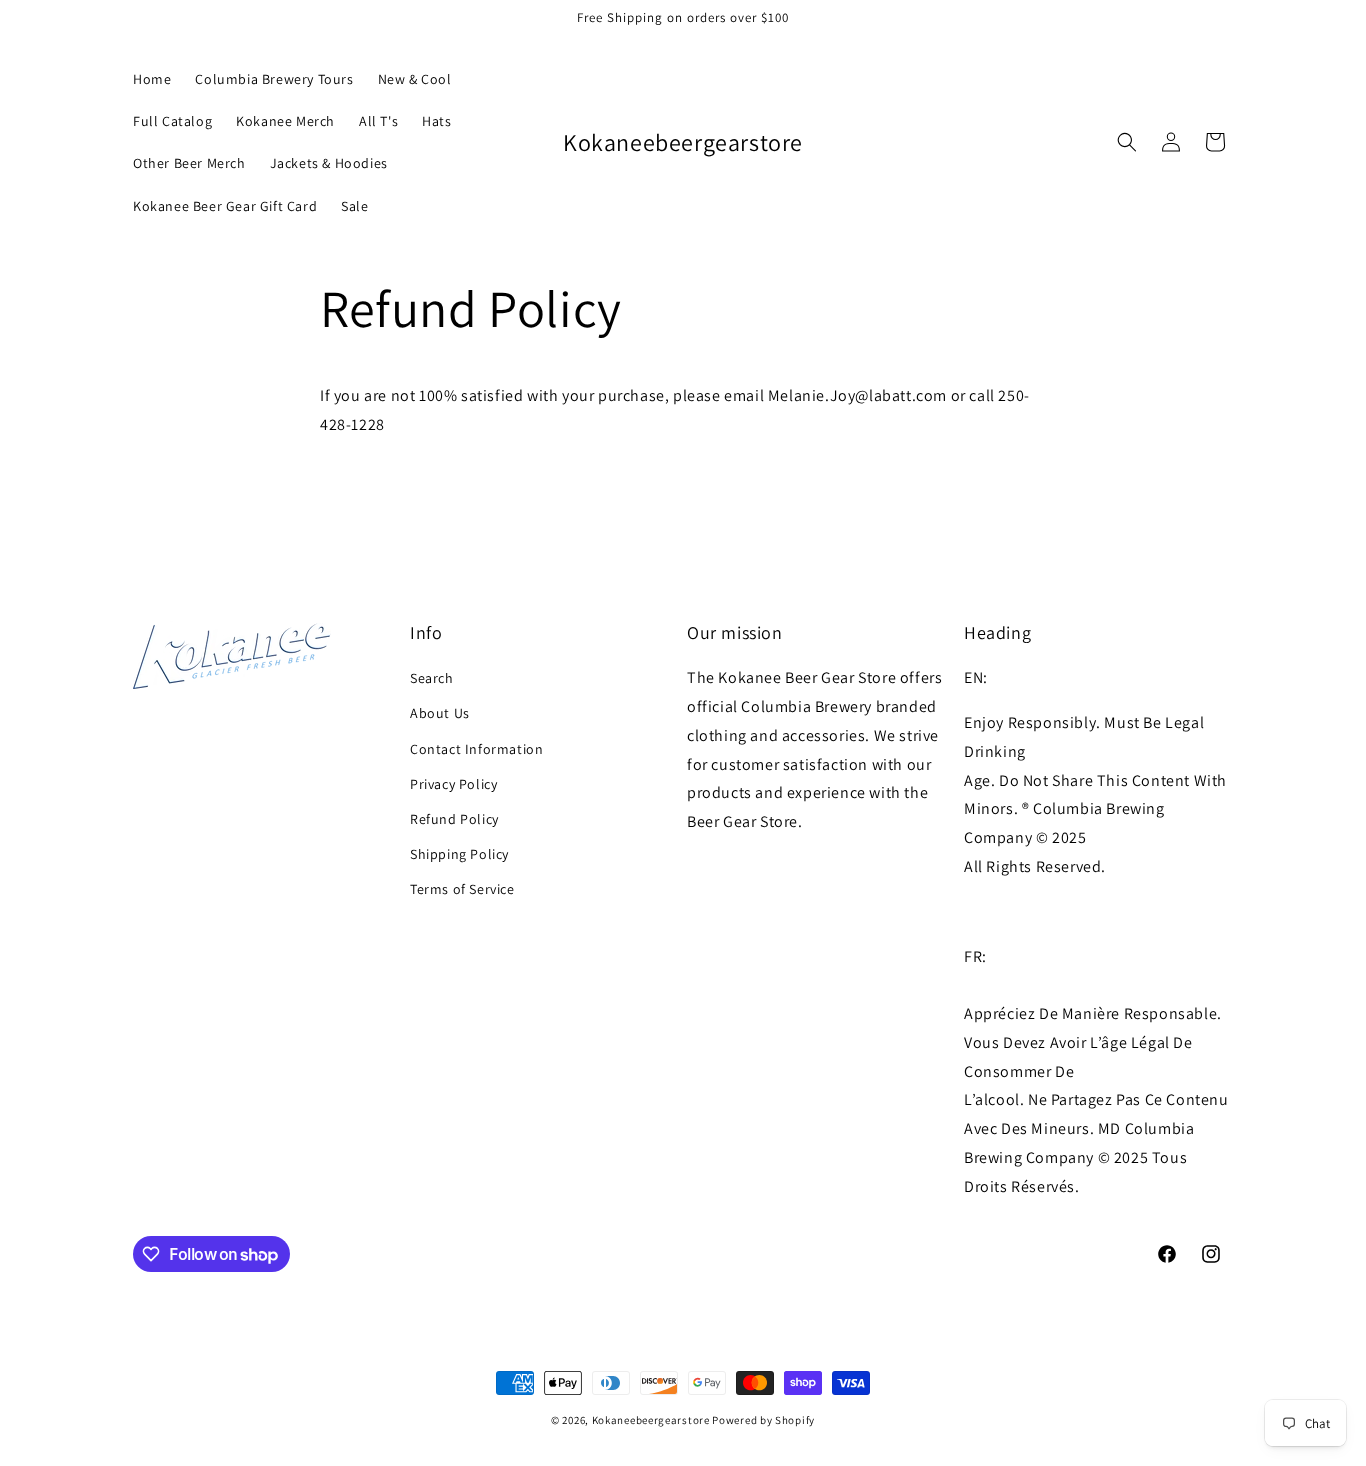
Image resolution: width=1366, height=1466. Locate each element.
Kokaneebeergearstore (651, 1420)
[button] (1127, 142)
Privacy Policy (453, 784)
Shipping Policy (459, 854)
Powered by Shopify (763, 1420)
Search (432, 678)
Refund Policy (454, 819)
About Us (440, 713)
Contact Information (476, 749)
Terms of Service (462, 889)
